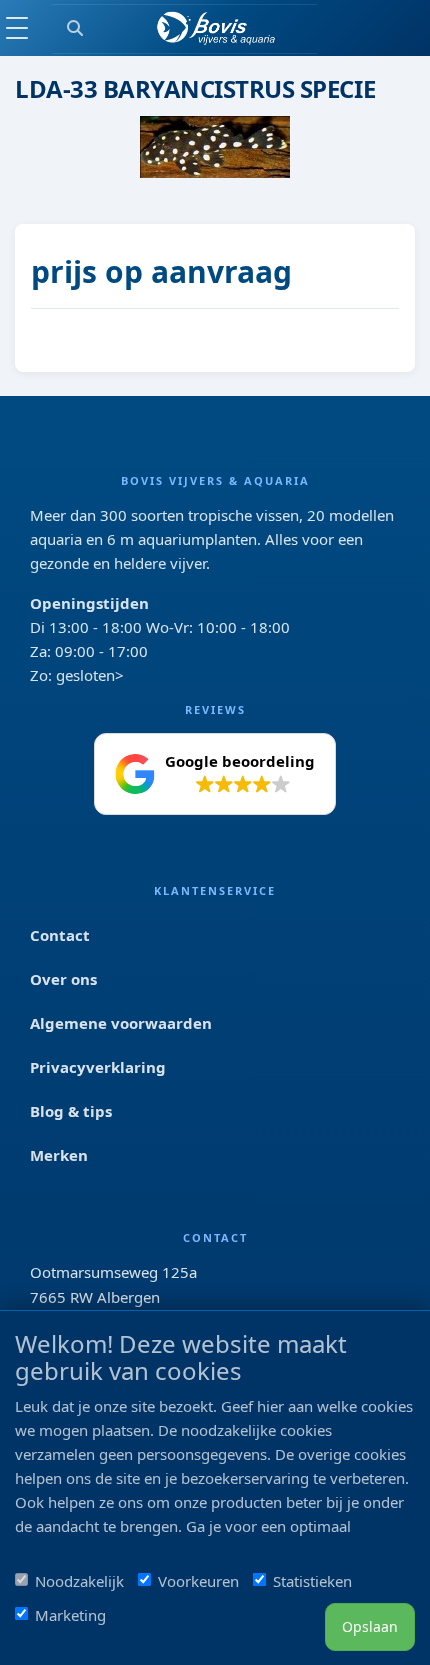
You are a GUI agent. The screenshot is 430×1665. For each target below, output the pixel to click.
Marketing (70, 1615)
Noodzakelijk (79, 1581)
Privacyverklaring (98, 1067)
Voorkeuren (198, 1581)
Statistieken (312, 1581)
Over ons (63, 979)
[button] (215, 774)
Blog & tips (71, 1111)
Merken (59, 1155)
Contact (60, 935)
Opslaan (370, 1626)
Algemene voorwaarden (121, 1023)
